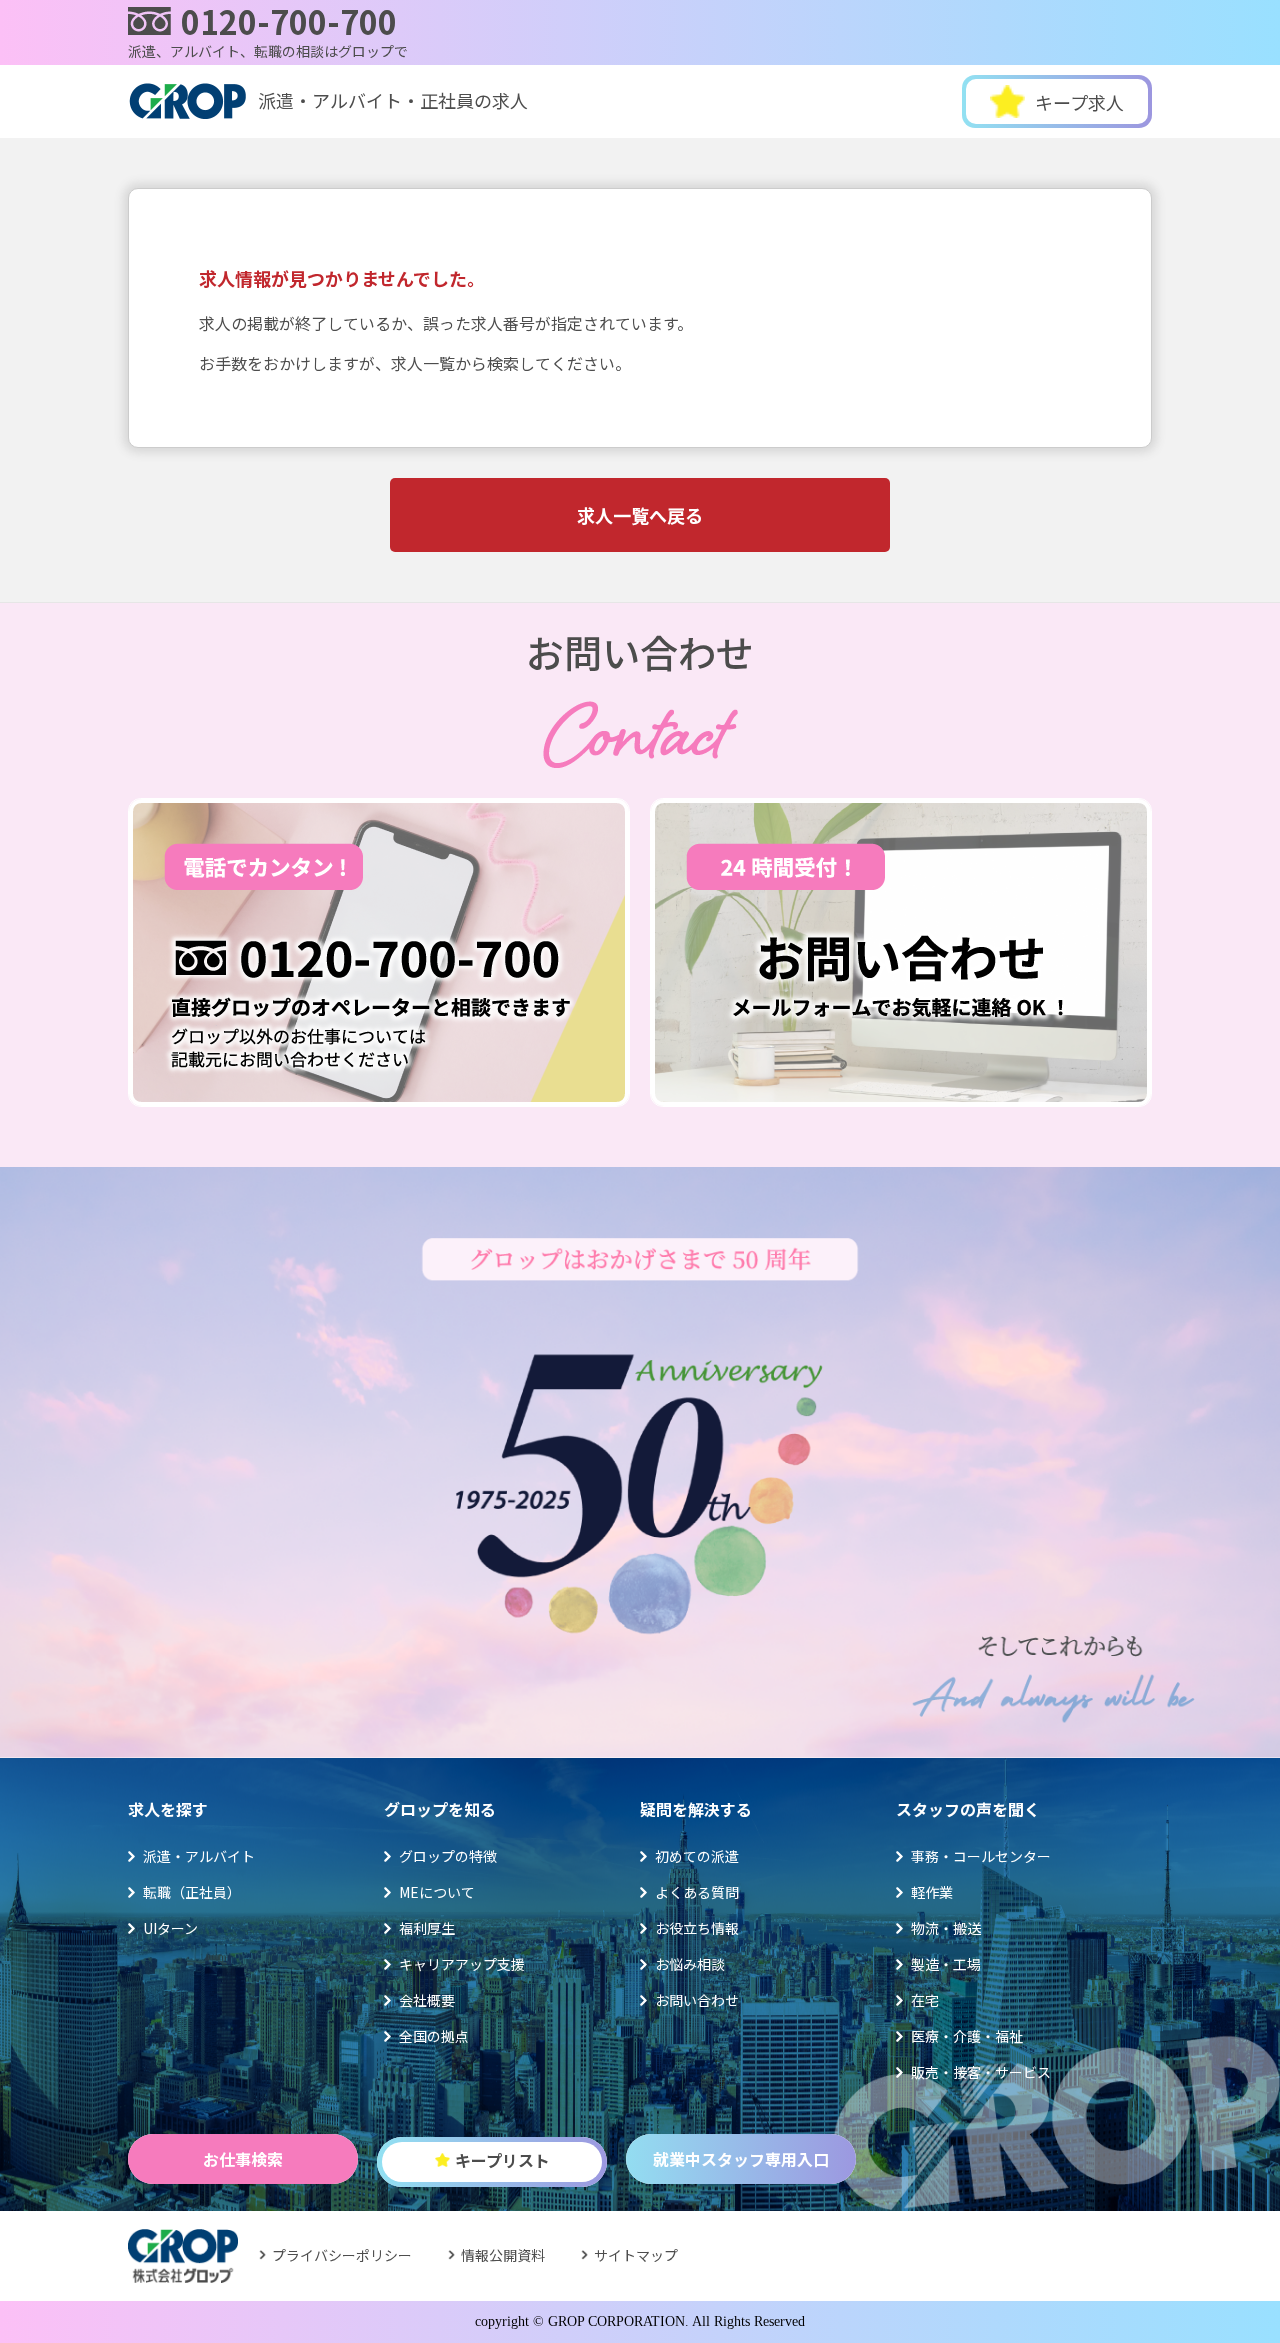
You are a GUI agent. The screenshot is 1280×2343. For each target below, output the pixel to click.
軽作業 (932, 1892)
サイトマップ (636, 2255)
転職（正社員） (192, 1892)
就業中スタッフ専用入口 (741, 2159)
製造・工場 (946, 1964)
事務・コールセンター (981, 1856)
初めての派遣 (697, 1856)
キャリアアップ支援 (462, 1964)
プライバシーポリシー (342, 2255)
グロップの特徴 (448, 1856)
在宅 (925, 2000)
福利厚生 (427, 1928)
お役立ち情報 (697, 1928)
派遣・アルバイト (199, 1856)
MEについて (437, 1892)
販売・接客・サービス (981, 2072)
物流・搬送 (946, 1928)
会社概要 (427, 2000)
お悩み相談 (690, 1964)
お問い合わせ (697, 2000)
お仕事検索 (243, 2159)
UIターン (170, 1928)
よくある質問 (697, 1892)
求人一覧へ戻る (640, 515)
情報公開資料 (503, 2255)
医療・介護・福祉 (967, 2036)
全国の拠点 (434, 2036)
